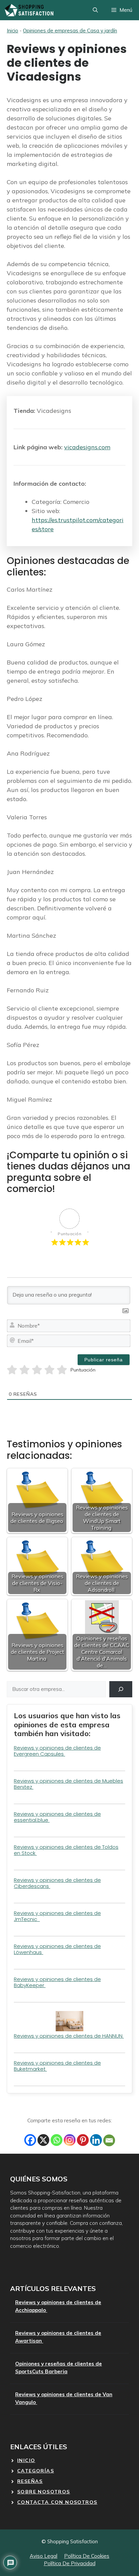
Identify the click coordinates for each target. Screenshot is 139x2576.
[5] (62, 1370)
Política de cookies (87, 2556)
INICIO (26, 2460)
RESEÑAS (30, 2481)
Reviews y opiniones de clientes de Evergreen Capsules (57, 1751)
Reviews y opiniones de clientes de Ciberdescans (57, 1883)
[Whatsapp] (57, 2140)
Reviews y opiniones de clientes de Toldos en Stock (66, 1850)
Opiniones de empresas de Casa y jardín (70, 31)
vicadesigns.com (87, 447)
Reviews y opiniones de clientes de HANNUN (69, 2036)
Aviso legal (44, 2556)
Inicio (12, 31)
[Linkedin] (96, 2140)
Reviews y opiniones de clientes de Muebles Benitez (68, 1784)
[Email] (109, 2140)
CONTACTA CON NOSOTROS (57, 2502)
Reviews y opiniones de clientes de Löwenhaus (57, 1949)
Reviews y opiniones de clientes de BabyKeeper (57, 1982)
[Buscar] (121, 1689)
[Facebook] (30, 2140)
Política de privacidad (70, 2563)
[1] (12, 1370)
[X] (43, 2140)
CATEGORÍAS (36, 2471)
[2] (24, 1370)
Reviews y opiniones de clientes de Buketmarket (57, 2066)
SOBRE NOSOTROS (44, 2492)
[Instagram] (70, 2140)
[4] (49, 1370)
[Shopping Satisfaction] (29, 10)
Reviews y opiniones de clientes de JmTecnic (57, 1916)
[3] (37, 1370)
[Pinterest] (83, 2140)
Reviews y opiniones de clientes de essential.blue (57, 1817)
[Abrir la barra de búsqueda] (95, 10)
